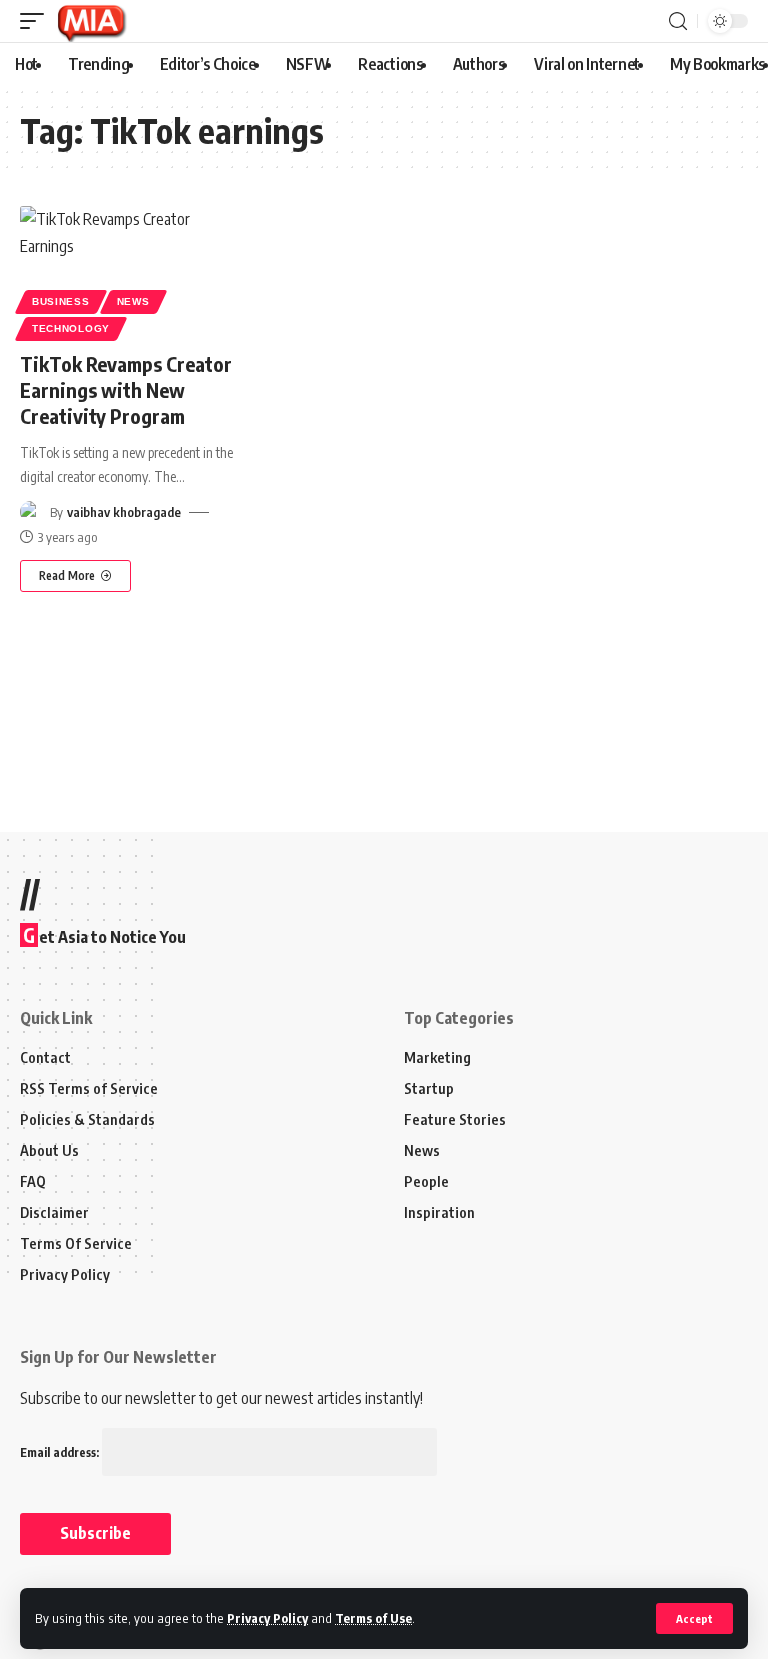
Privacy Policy (267, 1618)
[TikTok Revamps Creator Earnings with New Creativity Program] (128, 271)
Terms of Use (373, 1618)
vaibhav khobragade (124, 512)
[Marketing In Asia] (91, 21)
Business (61, 301)
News (133, 301)
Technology (71, 328)
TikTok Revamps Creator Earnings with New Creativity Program (126, 389)
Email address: (61, 1452)
